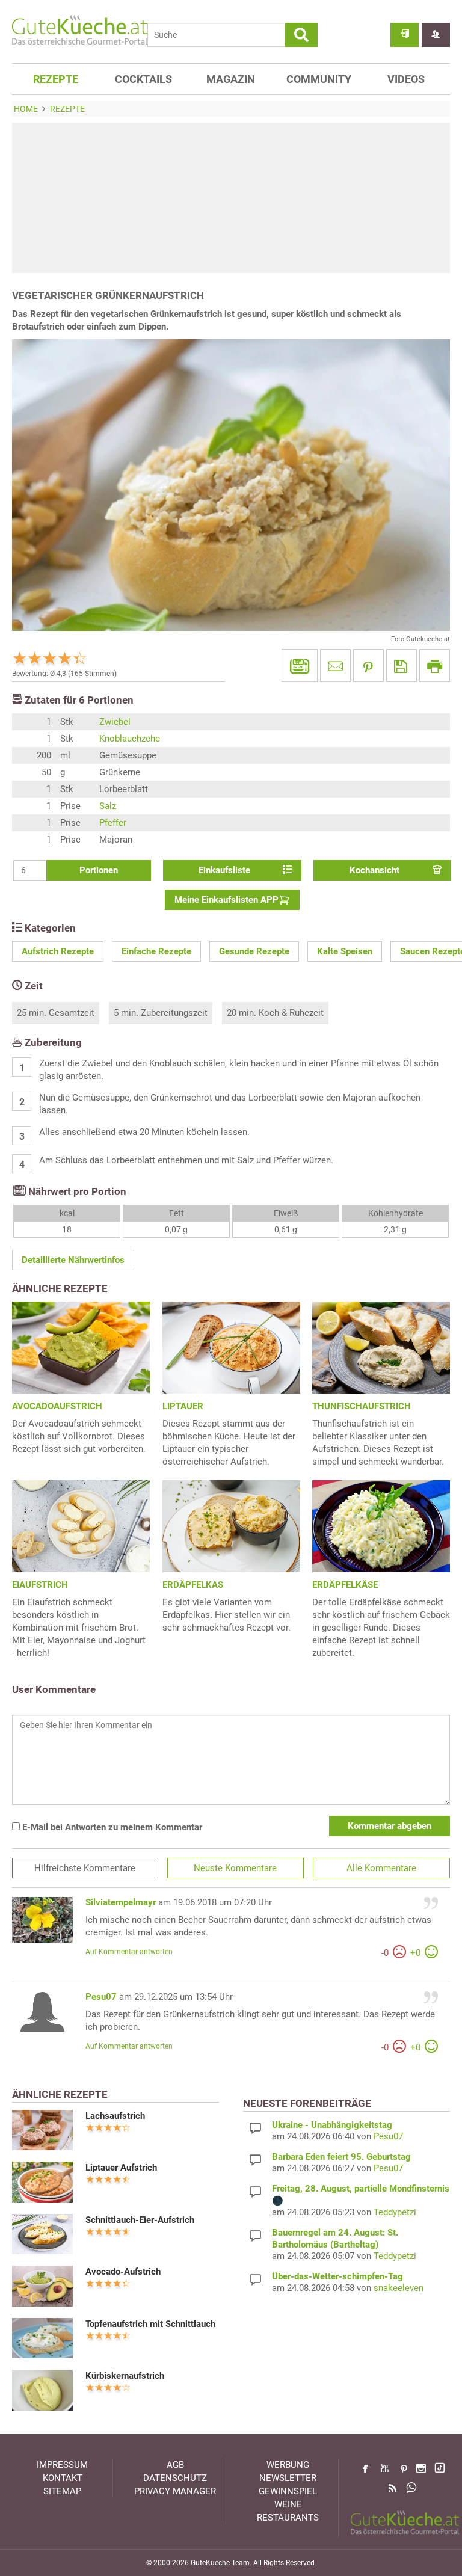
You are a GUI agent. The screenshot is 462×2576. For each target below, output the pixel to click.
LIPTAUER (183, 1406)
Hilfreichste (85, 1868)
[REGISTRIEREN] (436, 35)
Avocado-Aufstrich (123, 2272)
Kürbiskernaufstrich (125, 2376)
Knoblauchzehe (130, 739)
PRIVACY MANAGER (175, 2491)
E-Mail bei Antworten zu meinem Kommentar (111, 1827)
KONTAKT (63, 2478)
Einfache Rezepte (156, 951)
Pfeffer (113, 823)
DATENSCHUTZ (175, 2478)
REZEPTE (56, 79)
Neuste (235, 1868)
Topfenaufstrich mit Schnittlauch (150, 2324)
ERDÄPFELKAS (193, 1585)
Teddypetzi (395, 2212)
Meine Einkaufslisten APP (226, 900)
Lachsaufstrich (115, 2116)
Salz (108, 806)
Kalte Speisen (345, 951)
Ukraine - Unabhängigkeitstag (332, 2125)
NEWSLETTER (288, 2478)
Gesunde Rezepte (254, 951)
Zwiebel (115, 722)
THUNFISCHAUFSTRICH (362, 1406)
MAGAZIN (231, 79)
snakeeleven (399, 2288)
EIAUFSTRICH (40, 1585)
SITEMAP (62, 2491)
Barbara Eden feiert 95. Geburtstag (341, 2157)
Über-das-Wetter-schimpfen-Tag (337, 2276)
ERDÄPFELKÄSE (345, 1585)
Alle (381, 1868)
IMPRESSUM (62, 2465)
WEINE (288, 2504)
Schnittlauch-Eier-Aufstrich (140, 2220)
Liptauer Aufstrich (121, 2168)
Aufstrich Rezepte (58, 951)
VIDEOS (406, 79)
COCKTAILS (143, 79)
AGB (175, 2465)
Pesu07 (101, 1997)
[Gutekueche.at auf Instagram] (421, 2468)
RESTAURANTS (288, 2518)
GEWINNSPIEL (288, 2491)
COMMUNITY (319, 79)
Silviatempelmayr (121, 1902)
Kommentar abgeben (390, 1826)
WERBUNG (288, 2465)
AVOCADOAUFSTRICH (57, 1406)
